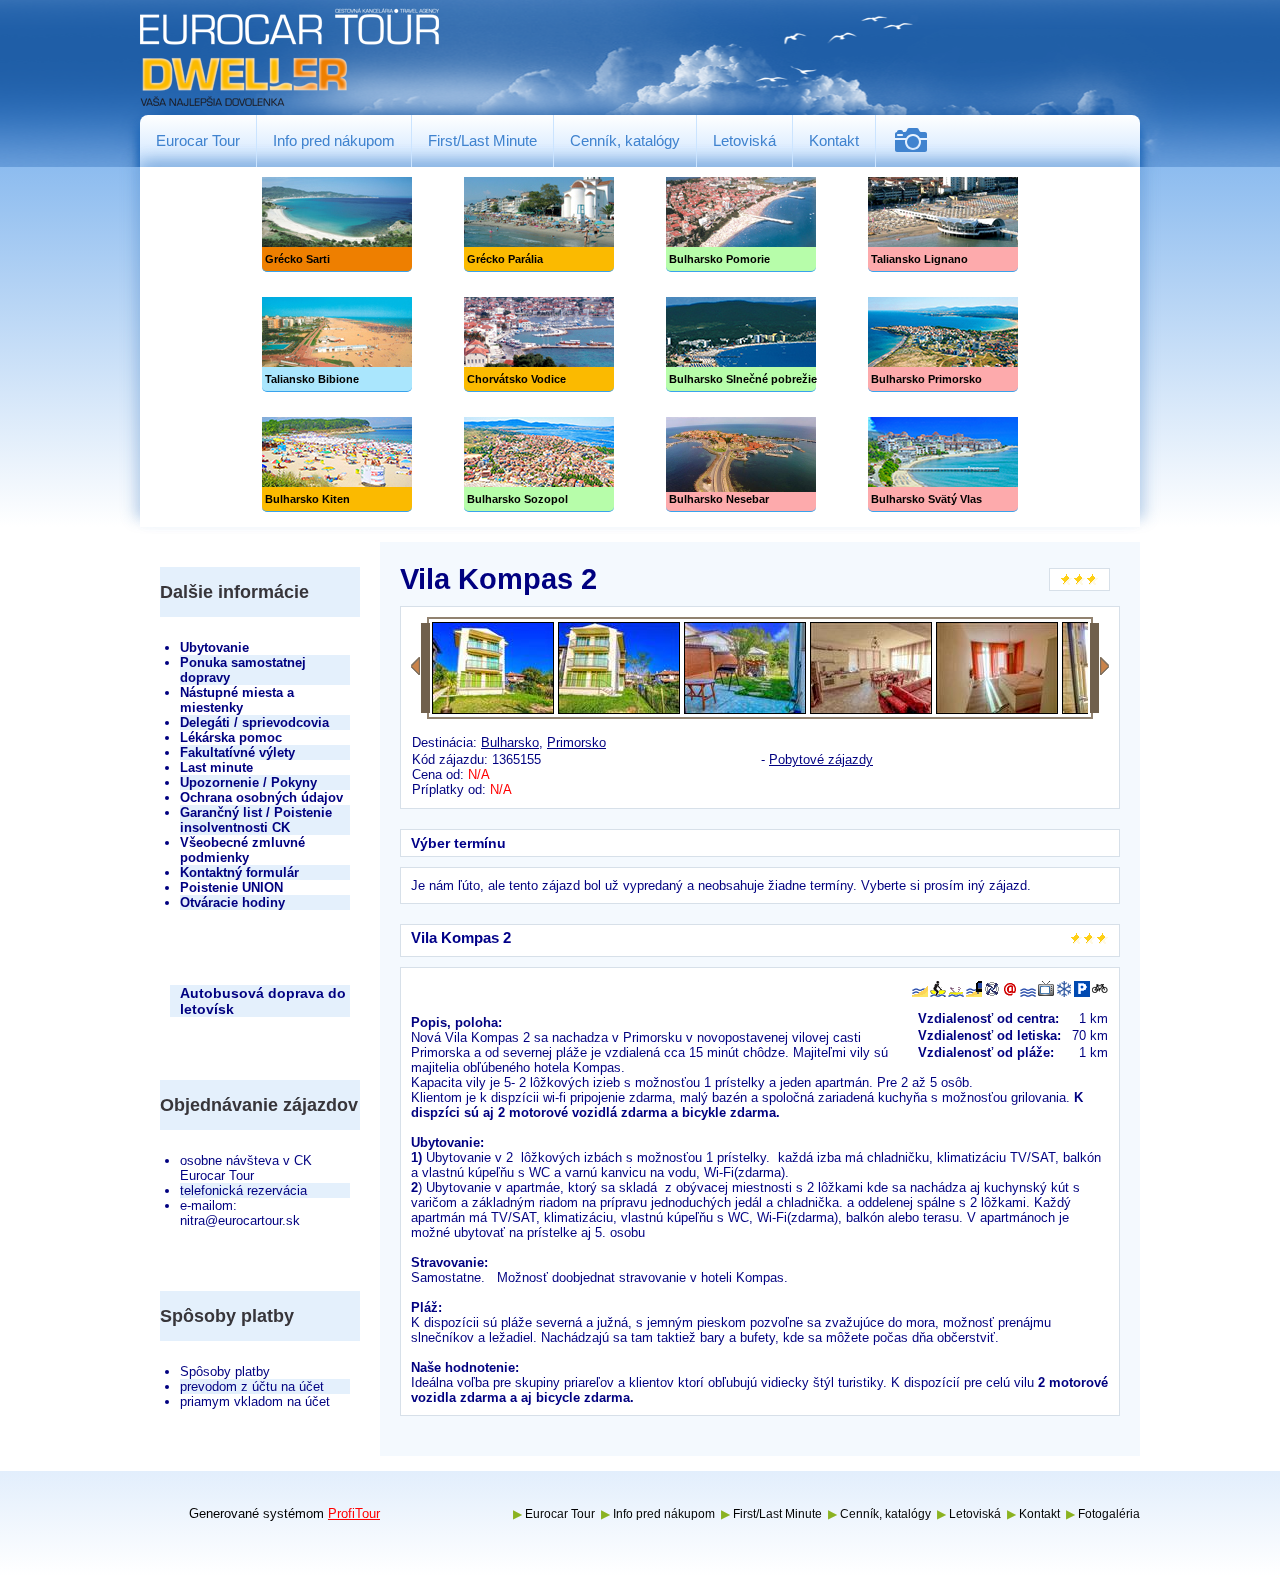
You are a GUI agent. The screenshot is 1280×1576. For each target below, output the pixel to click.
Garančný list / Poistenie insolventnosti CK (256, 820)
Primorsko (576, 742)
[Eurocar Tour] (290, 58)
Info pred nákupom (334, 140)
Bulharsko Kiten (337, 464)
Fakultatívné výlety (237, 752)
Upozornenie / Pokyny (248, 782)
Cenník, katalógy (625, 140)
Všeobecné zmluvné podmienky (242, 850)
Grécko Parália (539, 224)
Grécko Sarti (337, 224)
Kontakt (834, 140)
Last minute (216, 767)
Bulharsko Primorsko (943, 344)
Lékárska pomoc (231, 737)
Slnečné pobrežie (741, 344)
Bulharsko (510, 742)
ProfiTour (354, 1513)
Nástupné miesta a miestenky (237, 700)
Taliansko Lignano (943, 224)
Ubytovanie (214, 647)
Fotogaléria (918, 140)
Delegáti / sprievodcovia (254, 722)
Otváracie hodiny (232, 902)
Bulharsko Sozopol (539, 464)
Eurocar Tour (198, 140)
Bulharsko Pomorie (741, 224)
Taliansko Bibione (337, 344)
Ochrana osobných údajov (261, 797)
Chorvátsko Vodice (539, 344)
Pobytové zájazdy (821, 759)
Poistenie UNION (231, 887)
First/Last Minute (482, 140)
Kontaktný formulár (239, 872)
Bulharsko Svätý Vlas (943, 464)
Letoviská (744, 140)
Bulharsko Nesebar (741, 464)
